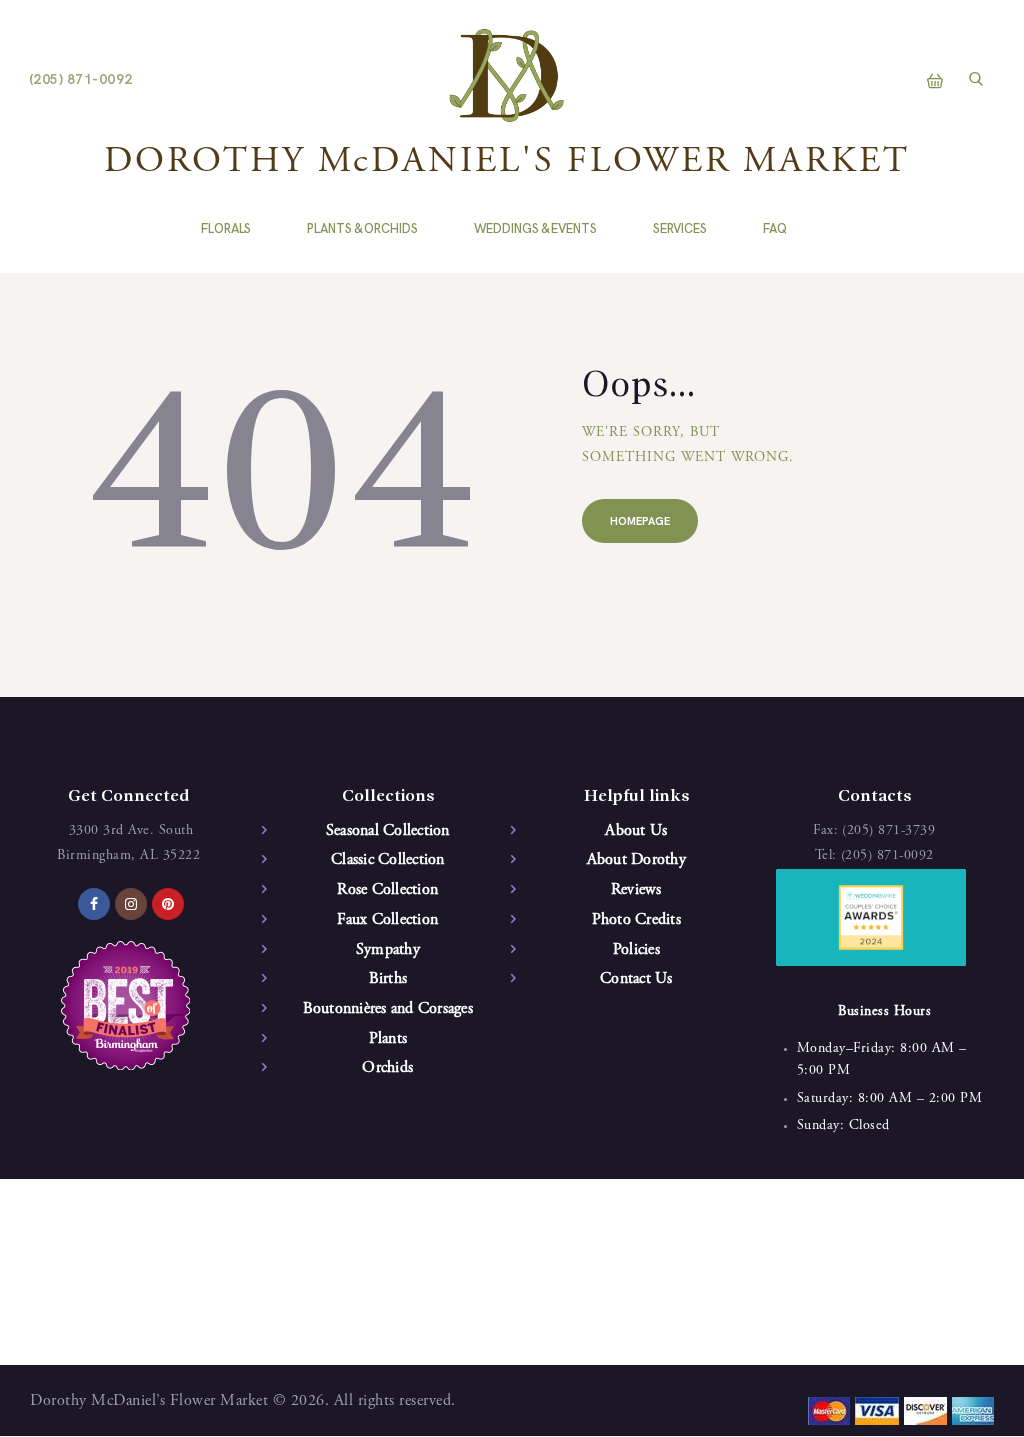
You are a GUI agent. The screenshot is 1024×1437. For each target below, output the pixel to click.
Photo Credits (636, 920)
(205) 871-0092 (887, 856)
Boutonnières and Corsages (388, 1009)
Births (388, 979)
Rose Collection (387, 890)
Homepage (640, 521)
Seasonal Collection (388, 831)
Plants (388, 1039)
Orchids (387, 1068)
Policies (636, 950)
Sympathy (388, 950)
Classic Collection (388, 860)
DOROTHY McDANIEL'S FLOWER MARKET (507, 163)
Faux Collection (387, 920)
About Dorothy (636, 860)
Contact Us (636, 979)
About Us (636, 831)
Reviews (636, 890)
